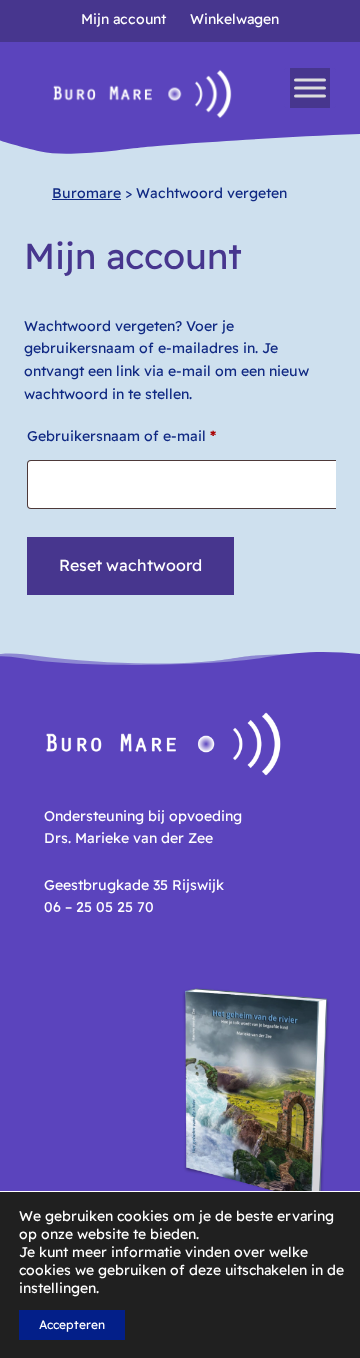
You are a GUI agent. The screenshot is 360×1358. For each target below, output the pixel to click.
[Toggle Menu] (310, 88)
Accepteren (72, 1324)
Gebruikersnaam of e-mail (144, 435)
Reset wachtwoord (130, 565)
